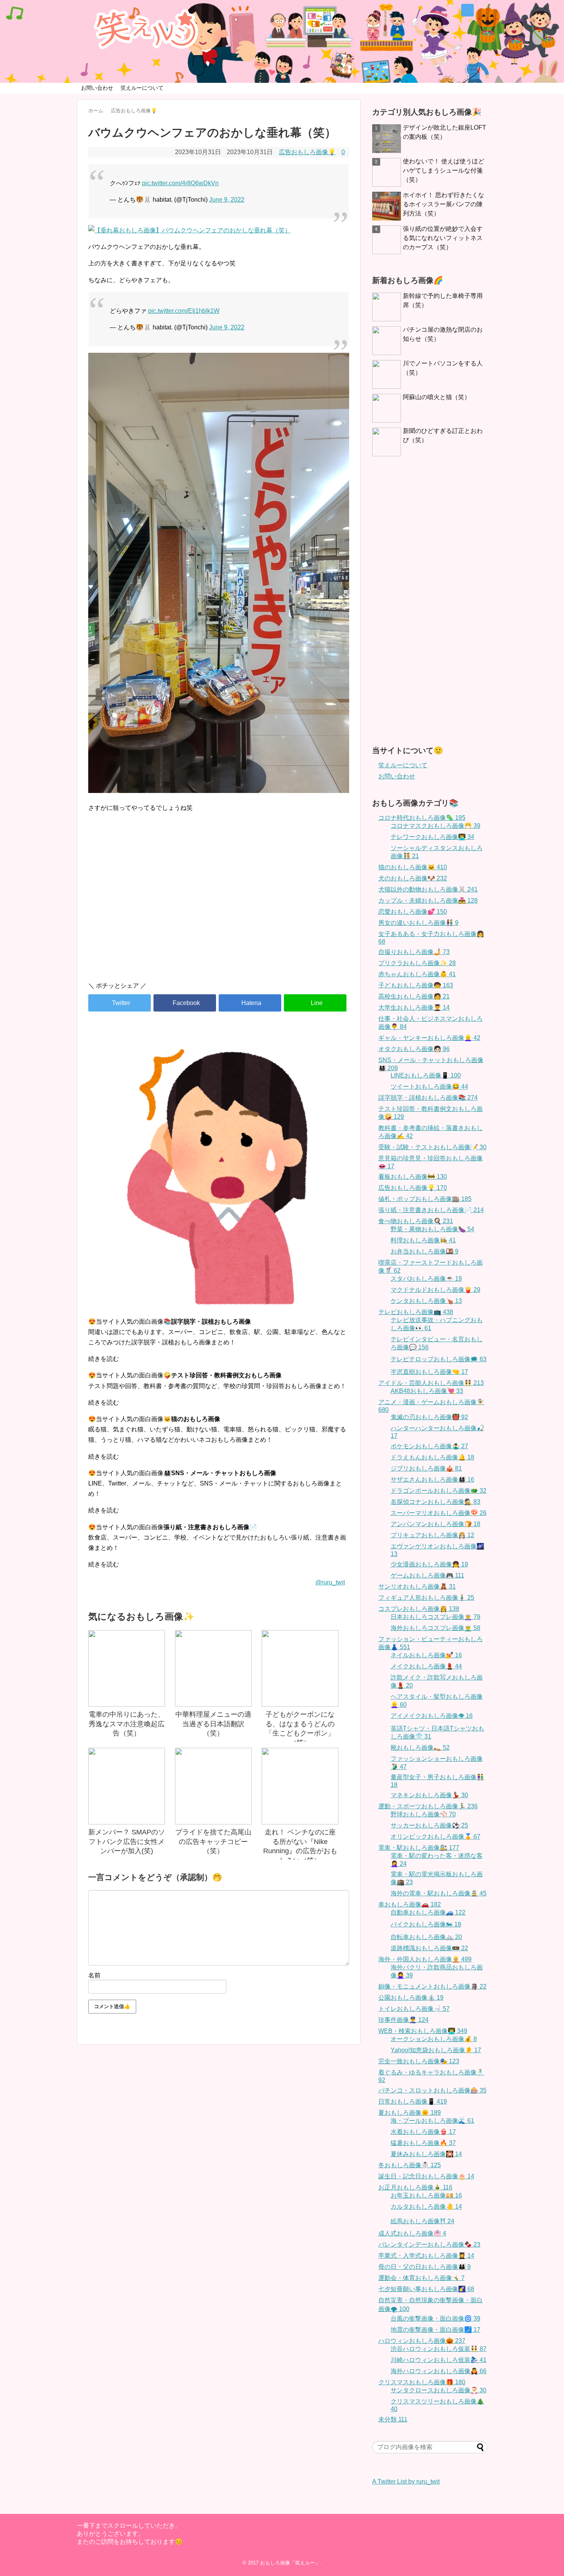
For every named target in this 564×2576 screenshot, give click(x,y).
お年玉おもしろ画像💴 (426, 2195)
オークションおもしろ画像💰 (434, 2039)
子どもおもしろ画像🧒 (416, 985)
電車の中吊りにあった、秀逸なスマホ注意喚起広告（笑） (127, 1724)
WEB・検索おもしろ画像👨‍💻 (423, 2031)
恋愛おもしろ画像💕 (413, 912)
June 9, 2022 (227, 200)
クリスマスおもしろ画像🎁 (422, 2382)
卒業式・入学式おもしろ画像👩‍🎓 (426, 2256)
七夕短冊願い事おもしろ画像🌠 (426, 2289)
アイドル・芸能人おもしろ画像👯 (431, 1383)
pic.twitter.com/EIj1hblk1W (184, 311)
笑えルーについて (142, 88)
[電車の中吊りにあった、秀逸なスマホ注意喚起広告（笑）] (127, 1668)
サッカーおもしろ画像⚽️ (429, 1825)
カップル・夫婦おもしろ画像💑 (428, 901)
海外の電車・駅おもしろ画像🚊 (439, 1893)
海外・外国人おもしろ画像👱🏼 (425, 1959)
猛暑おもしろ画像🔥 (423, 2143)
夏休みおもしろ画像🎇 (426, 2154)
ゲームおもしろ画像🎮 (427, 1575)
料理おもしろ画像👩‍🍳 (423, 1240)
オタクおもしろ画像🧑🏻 (414, 1049)
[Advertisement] (219, 910)
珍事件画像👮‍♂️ (403, 2020)
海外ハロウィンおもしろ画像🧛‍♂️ (439, 2371)
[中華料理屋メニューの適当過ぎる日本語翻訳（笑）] (213, 1668)
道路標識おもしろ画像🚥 (429, 1948)
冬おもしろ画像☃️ (410, 2165)
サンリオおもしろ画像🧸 (417, 1587)
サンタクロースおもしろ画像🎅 (439, 2390)
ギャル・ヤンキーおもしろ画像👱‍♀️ (429, 1038)
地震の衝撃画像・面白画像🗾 (435, 2330)
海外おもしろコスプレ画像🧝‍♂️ (435, 1628)
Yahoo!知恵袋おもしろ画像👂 (436, 2050)
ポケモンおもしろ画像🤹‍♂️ (429, 1446)
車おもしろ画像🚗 (410, 1904)
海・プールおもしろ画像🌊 (432, 2121)
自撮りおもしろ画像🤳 (414, 952)
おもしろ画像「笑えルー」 (290, 2563)
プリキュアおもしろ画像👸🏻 (432, 1535)
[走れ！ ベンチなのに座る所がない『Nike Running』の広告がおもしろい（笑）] (300, 1786)
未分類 (393, 2419)
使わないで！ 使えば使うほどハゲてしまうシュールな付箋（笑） (444, 170)
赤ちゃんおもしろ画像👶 (417, 974)
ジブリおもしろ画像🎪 (426, 1468)
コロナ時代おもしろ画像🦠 (422, 818)
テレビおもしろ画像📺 (416, 1312)
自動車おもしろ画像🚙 (428, 1912)
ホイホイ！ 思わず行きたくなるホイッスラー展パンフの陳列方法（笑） (444, 204)
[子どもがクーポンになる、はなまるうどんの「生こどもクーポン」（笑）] (300, 1668)
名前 (94, 1975)
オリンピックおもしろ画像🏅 (435, 1837)
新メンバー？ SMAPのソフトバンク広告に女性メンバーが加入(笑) (127, 1842)
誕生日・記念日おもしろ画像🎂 (426, 2176)
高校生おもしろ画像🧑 (414, 996)
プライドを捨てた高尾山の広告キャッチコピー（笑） (213, 1842)
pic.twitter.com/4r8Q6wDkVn (180, 183)
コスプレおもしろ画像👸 (419, 1609)
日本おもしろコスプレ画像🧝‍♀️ (435, 1617)
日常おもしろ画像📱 (413, 2101)
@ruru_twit (330, 1582)
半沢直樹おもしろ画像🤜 (429, 1372)
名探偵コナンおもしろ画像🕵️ (435, 1502)
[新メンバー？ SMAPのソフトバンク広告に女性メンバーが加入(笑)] (127, 1786)
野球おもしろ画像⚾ (423, 1814)
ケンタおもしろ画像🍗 (426, 1301)
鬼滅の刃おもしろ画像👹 (429, 1417)
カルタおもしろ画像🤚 (426, 2207)
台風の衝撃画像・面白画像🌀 (435, 2319)
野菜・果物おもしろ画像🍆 (432, 1229)
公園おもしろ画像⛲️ (411, 1998)
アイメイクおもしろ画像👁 (432, 1716)
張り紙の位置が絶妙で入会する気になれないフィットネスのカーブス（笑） (443, 238)
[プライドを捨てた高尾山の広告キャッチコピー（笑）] (213, 1786)
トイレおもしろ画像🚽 (414, 2009)
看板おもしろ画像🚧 (413, 1177)
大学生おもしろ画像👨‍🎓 (414, 1008)
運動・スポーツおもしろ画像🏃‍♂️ (428, 1806)
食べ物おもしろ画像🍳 (416, 1221)
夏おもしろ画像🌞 (410, 2113)
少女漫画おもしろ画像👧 (429, 1564)
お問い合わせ (97, 88)
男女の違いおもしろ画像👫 (418, 923)
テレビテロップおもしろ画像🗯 (439, 1359)
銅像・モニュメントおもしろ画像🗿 (432, 1986)
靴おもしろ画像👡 (420, 1748)
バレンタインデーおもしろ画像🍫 (429, 2245)
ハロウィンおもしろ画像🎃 (422, 2341)
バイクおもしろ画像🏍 (426, 1924)
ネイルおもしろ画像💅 (426, 1655)
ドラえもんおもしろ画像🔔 (432, 1457)
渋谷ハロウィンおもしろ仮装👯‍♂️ (439, 2349)
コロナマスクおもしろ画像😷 (435, 826)
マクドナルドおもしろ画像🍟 (435, 1290)
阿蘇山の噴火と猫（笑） (437, 397)
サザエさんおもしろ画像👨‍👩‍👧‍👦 (432, 1480)
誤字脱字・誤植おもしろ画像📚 (428, 1098)
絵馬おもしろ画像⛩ (422, 2221)
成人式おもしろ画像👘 (412, 2233)
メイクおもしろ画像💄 (426, 1666)
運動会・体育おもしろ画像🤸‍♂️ (421, 2278)
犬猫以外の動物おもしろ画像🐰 (428, 889)
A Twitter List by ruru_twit (406, 2481)
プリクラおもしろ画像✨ (417, 963)
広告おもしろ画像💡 (307, 152)
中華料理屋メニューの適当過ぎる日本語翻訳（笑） (213, 1724)
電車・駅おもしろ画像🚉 (419, 1848)
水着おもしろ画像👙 (423, 2132)
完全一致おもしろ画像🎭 (419, 2061)
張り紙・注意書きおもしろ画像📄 (431, 1210)
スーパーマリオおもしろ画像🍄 (439, 1513)
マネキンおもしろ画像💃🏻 (429, 1795)
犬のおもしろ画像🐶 (413, 878)
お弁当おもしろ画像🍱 (425, 1251)
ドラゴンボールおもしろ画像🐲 (439, 1491)
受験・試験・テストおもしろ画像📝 (432, 1147)
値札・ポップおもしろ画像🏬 (425, 1199)
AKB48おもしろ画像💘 (427, 1391)
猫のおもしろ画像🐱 (413, 867)
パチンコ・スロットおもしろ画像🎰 (432, 2090)
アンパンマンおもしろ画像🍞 (435, 1524)
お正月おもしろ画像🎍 (415, 2187)
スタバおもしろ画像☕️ (426, 1279)
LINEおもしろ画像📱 (426, 1075)
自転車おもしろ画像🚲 (426, 1937)
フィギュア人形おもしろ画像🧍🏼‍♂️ (426, 1598)
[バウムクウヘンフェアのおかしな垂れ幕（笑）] (250, 1003)
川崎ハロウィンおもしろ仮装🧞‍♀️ (439, 2360)
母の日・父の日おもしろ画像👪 (425, 2267)
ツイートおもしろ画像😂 (429, 1086)
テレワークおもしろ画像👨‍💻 (432, 837)
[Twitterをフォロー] (468, 10)
